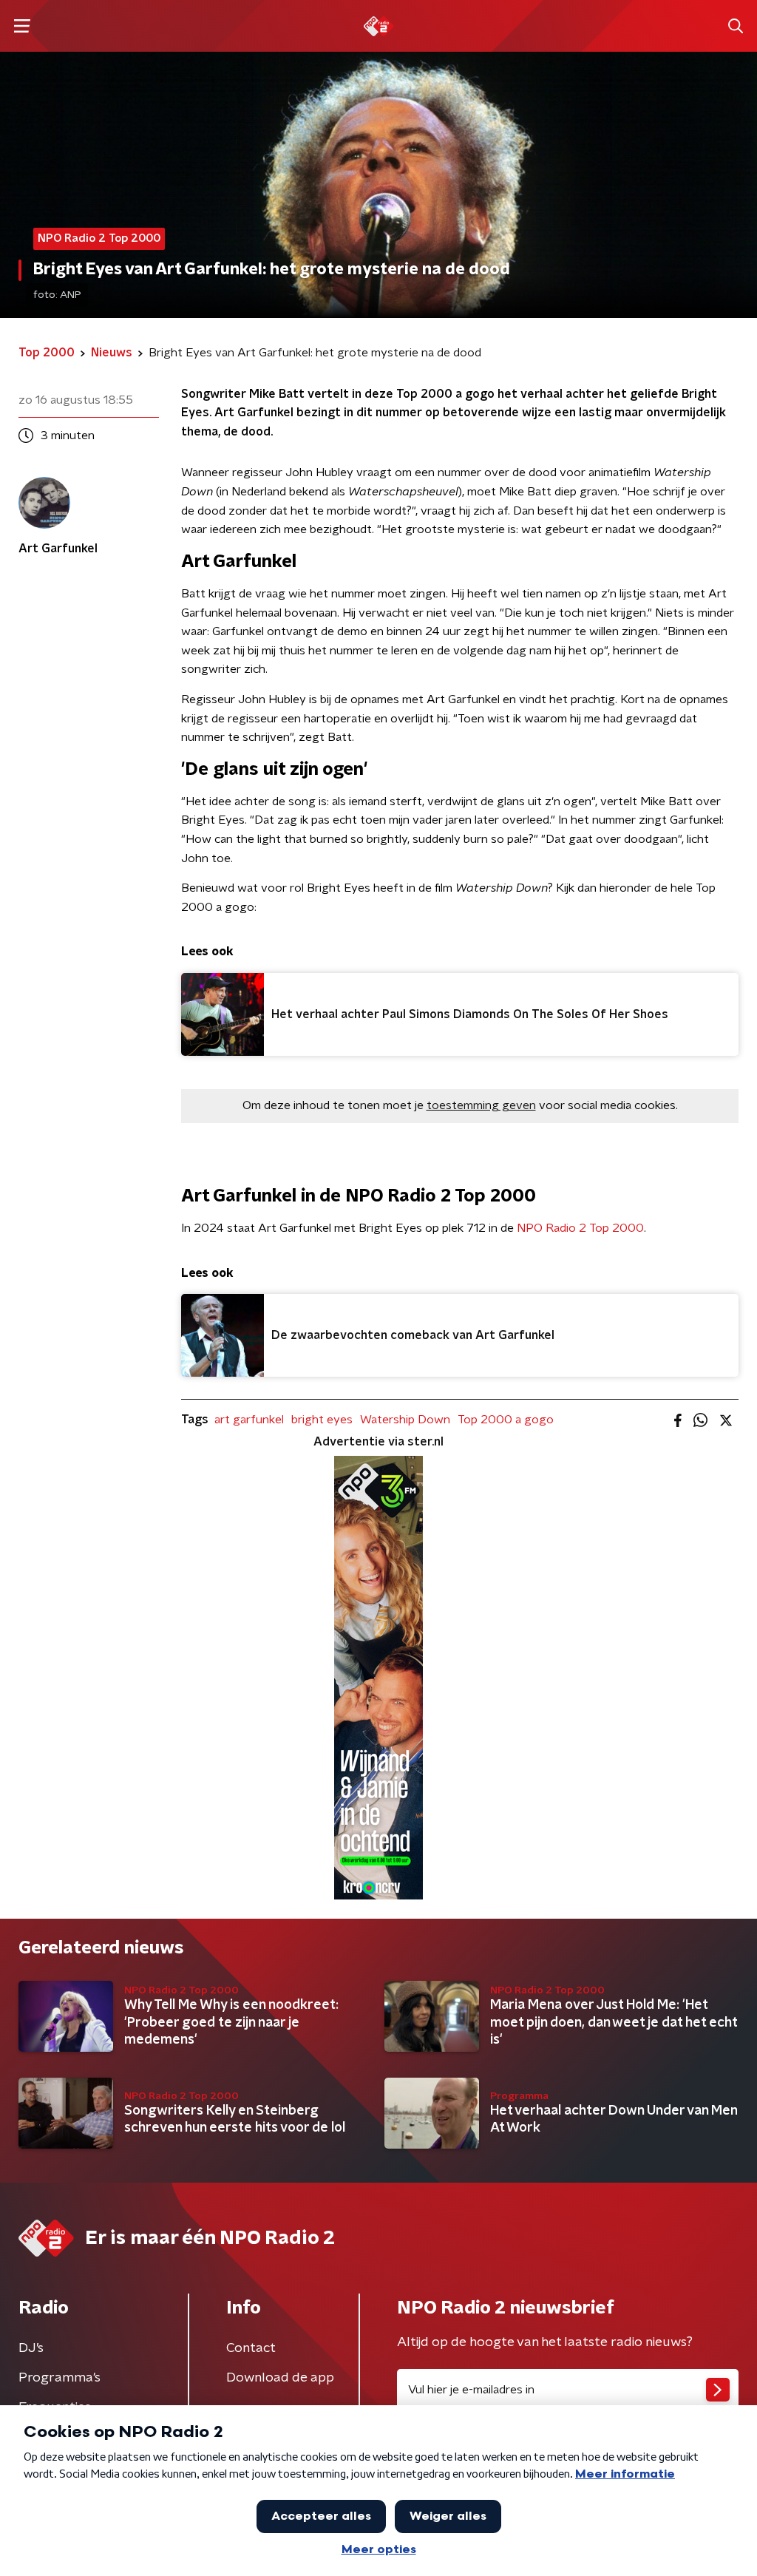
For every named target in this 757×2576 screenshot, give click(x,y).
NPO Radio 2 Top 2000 (579, 1228)
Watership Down (405, 1420)
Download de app (280, 2378)
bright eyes (322, 1420)
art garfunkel (249, 1420)
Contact (251, 2348)
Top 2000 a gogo (506, 1420)
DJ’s (31, 2348)
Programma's (60, 2378)
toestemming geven (481, 1105)
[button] (22, 26)
